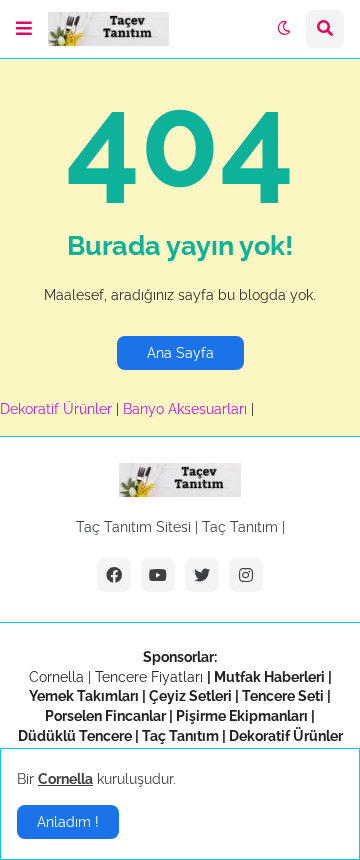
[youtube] (158, 575)
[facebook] (114, 575)
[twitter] (202, 575)
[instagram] (246, 575)
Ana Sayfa (180, 353)
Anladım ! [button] (68, 822)
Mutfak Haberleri (269, 677)
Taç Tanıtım (240, 527)
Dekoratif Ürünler (58, 409)
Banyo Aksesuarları (187, 409)
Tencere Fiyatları (149, 677)
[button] (24, 29)
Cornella (56, 677)
